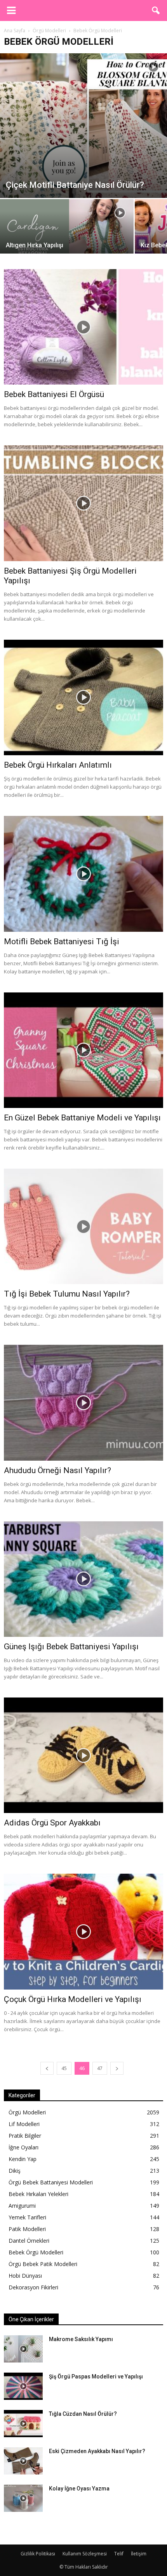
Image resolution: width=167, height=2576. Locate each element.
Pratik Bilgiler (25, 2136)
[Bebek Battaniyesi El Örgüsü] (83, 327)
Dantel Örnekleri (29, 2241)
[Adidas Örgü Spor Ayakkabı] (83, 1755)
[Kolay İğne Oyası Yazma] (23, 2498)
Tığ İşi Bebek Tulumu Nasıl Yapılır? (67, 1294)
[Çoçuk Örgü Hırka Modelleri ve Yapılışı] (83, 1931)
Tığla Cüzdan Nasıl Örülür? (83, 2414)
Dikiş (15, 2171)
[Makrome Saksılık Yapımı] (23, 2349)
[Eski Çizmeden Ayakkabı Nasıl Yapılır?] (23, 2461)
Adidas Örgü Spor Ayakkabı (52, 1823)
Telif (119, 2554)
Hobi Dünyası (25, 2276)
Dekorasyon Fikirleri (33, 2287)
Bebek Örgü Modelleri (36, 2252)
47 (100, 2068)
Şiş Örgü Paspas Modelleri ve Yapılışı (96, 2376)
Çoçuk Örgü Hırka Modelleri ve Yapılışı (73, 1999)
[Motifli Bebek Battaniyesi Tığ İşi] (83, 874)
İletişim (139, 2554)
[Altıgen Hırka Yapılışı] (67, 232)
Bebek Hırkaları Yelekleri (38, 2194)
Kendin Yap (23, 2159)
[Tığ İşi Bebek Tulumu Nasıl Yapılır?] (83, 1226)
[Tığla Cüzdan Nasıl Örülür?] (23, 2424)
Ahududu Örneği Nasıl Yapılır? (57, 1470)
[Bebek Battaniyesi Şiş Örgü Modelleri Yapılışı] (83, 503)
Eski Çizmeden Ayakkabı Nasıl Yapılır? (97, 2451)
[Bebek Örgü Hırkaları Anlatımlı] (83, 697)
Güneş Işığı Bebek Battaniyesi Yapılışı (71, 1647)
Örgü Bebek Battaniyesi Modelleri (51, 2182)
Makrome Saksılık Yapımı (81, 2339)
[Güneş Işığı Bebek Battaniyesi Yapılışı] (83, 1579)
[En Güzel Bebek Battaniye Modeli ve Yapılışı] (83, 1050)
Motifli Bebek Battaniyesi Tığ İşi (62, 941)
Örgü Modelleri (27, 2112)
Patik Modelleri (27, 2229)
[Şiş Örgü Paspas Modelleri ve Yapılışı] (23, 2386)
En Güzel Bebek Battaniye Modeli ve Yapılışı (82, 1118)
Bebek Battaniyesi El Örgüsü (54, 394)
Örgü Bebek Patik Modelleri (43, 2264)
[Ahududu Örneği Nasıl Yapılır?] (83, 1403)
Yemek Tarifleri (27, 2217)
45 (64, 2068)
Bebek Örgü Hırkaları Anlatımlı (58, 765)
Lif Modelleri (24, 2124)
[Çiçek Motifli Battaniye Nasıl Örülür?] (83, 126)
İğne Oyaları (23, 2147)
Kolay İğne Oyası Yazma (79, 2488)
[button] (156, 10)
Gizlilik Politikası (38, 2554)
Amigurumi (22, 2206)
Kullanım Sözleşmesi (85, 2554)
